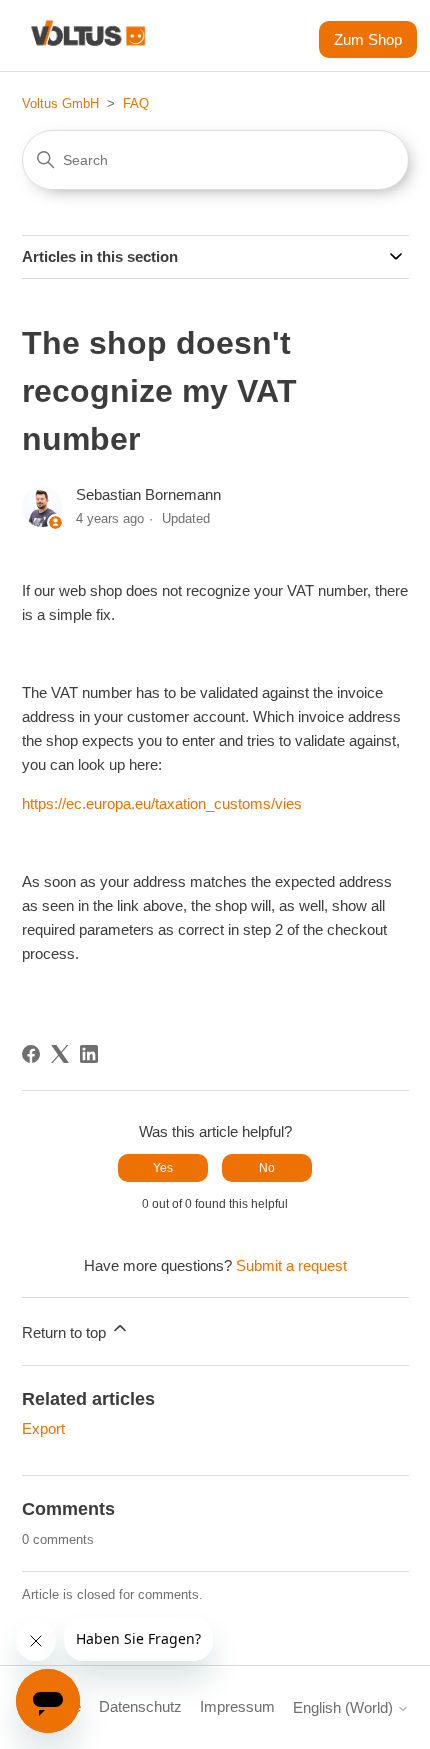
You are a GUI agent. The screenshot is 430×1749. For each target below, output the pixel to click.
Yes (163, 1168)
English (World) (345, 1707)
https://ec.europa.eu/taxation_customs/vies (162, 803)
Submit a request (291, 1265)
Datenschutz (140, 1706)
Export (43, 1428)
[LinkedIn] (89, 1054)
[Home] (88, 35)
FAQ (136, 103)
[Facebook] (31, 1054)
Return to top (66, 1332)
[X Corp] (60, 1054)
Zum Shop (368, 39)
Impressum (237, 1706)
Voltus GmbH (60, 103)
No (267, 1168)
